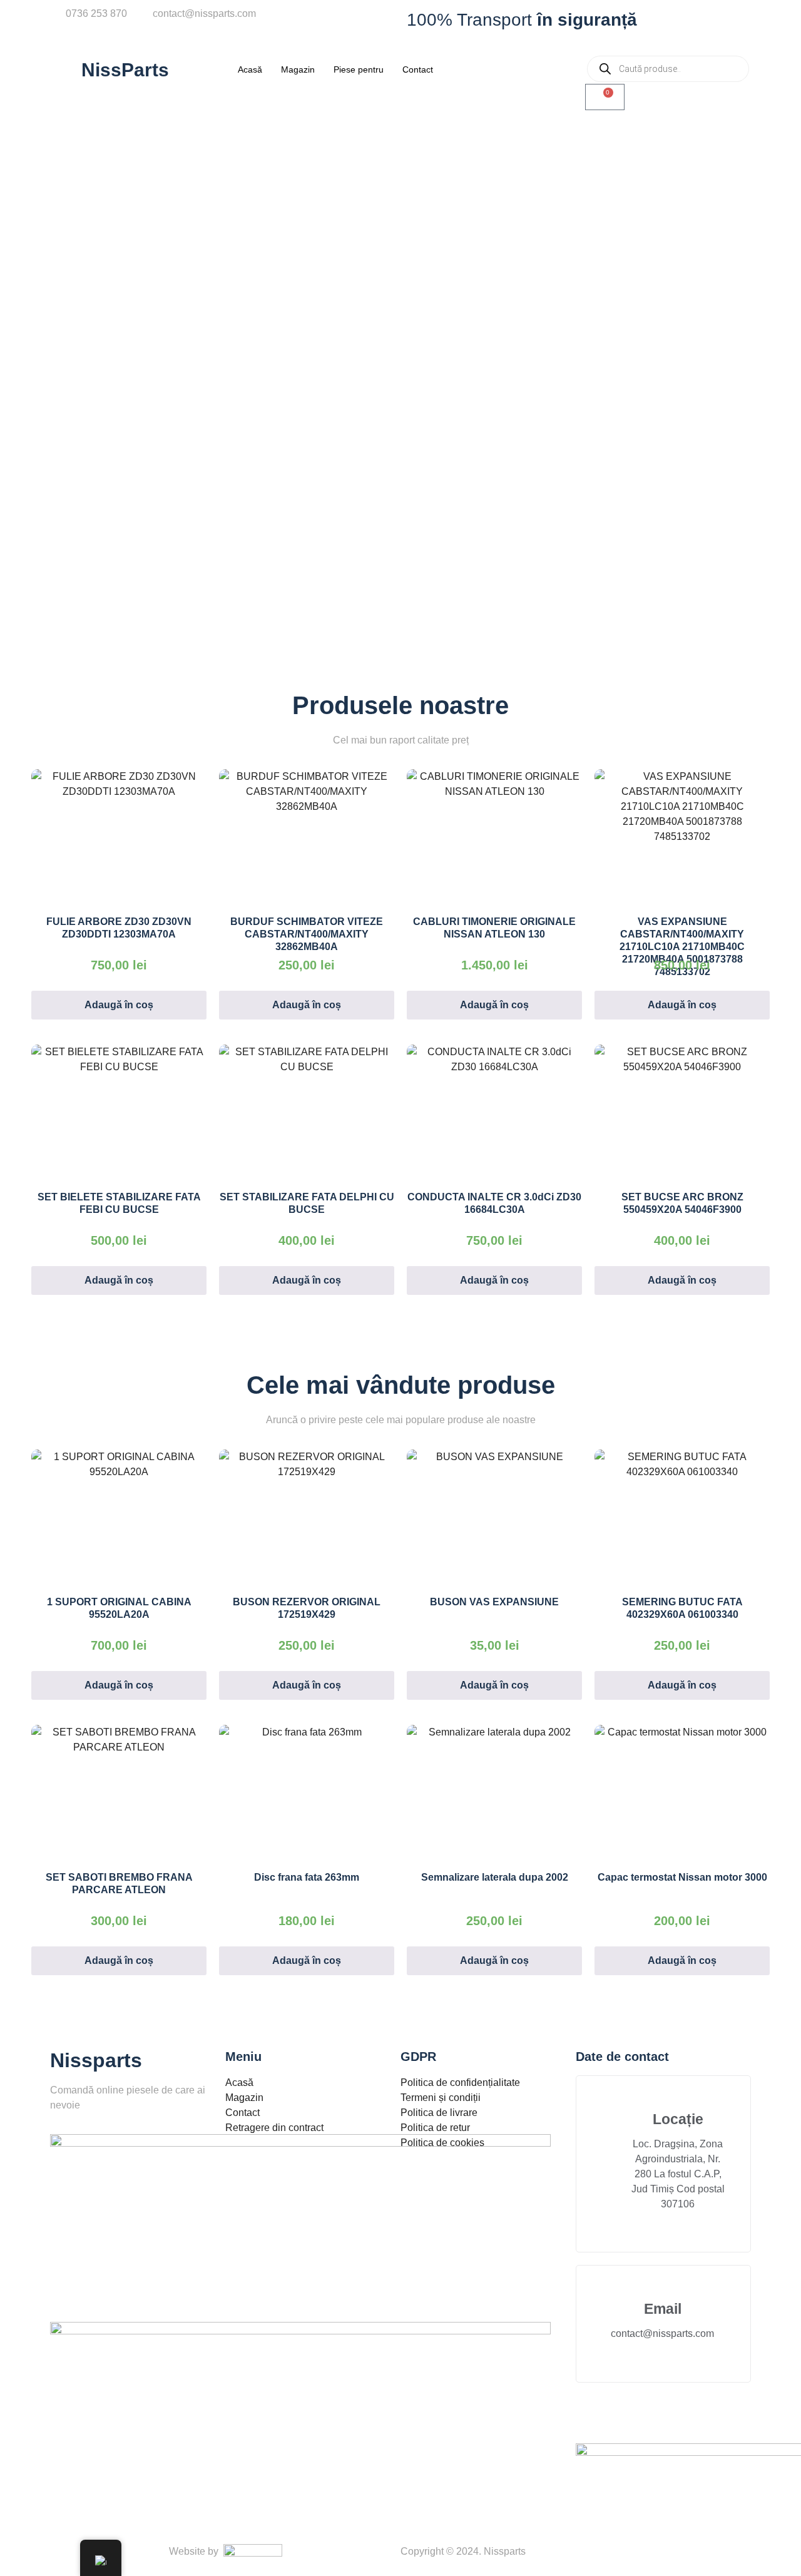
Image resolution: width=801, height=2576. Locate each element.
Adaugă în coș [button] (119, 1005)
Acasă (250, 69)
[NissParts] (66, 69)
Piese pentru (359, 69)
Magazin (298, 69)
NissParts (125, 70)
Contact (418, 69)
